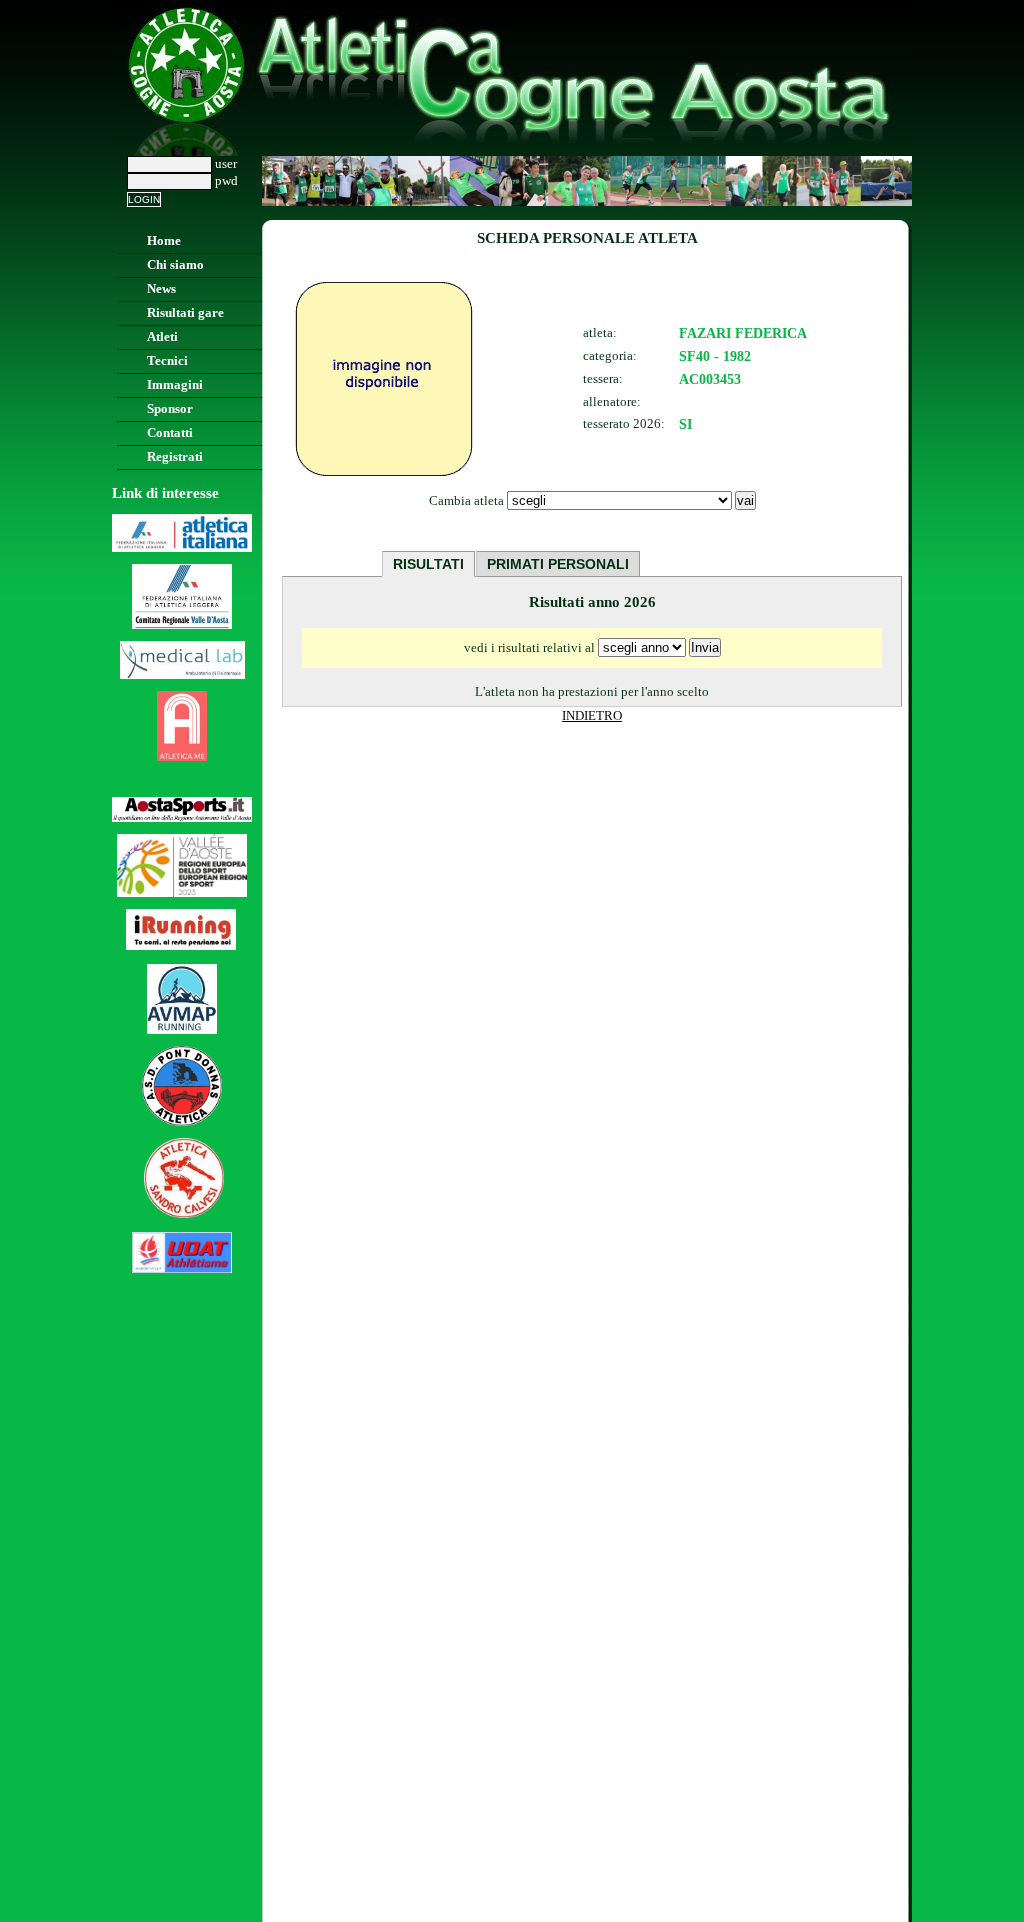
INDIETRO (592, 716)
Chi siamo (175, 265)
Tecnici (167, 361)
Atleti (162, 337)
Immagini (175, 385)
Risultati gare (185, 313)
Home (164, 241)
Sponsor (170, 409)
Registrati (175, 457)
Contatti (170, 433)
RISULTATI (428, 564)
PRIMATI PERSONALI (558, 564)
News (161, 289)
